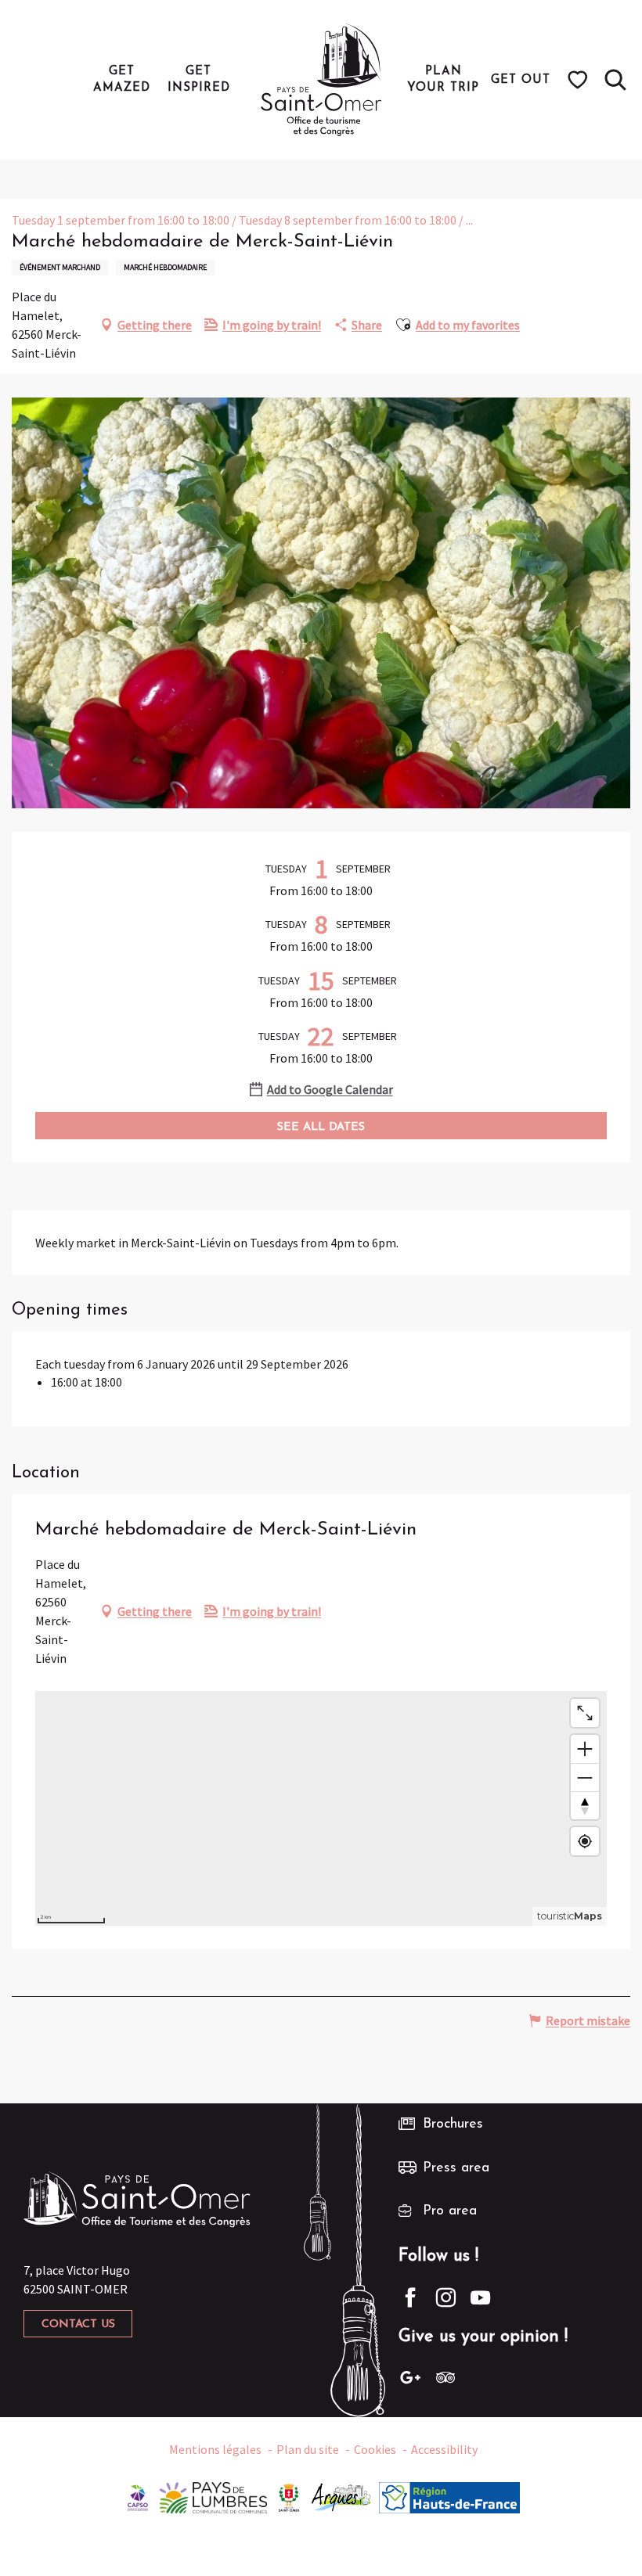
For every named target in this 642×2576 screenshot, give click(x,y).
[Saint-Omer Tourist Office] (321, 80)
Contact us (78, 2324)
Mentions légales (215, 2449)
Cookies (375, 2449)
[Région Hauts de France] (449, 2496)
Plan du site (308, 2449)
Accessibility (444, 2449)
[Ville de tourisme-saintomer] (289, 2496)
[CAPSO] (138, 2496)
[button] (615, 80)
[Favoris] (580, 80)
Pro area (450, 2211)
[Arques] (342, 2496)
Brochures (453, 2124)
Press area (456, 2168)
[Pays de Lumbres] (213, 2496)
